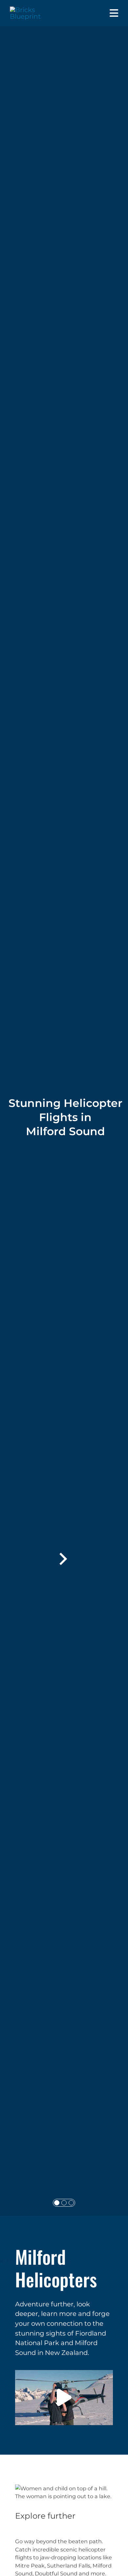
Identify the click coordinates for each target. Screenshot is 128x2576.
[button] (64, 2398)
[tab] (57, 2203)
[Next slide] (62, 1559)
